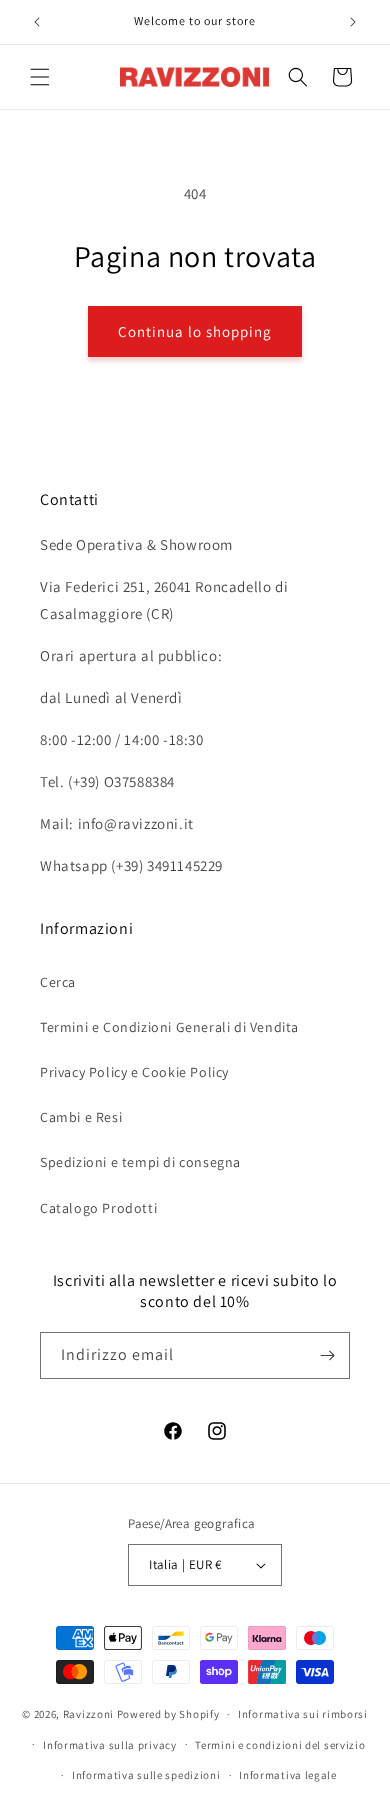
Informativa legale (288, 1775)
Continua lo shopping (195, 331)
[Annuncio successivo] (353, 22)
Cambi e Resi (81, 1117)
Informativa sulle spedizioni (146, 1775)
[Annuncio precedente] (37, 22)
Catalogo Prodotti (98, 1208)
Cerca (58, 982)
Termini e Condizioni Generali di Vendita (169, 1027)
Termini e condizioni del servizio (280, 1745)
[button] (40, 77)
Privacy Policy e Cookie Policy (134, 1072)
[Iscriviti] (327, 1355)
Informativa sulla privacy (110, 1745)
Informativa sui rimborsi (303, 1714)
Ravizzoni (88, 1714)
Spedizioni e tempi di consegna (140, 1162)
